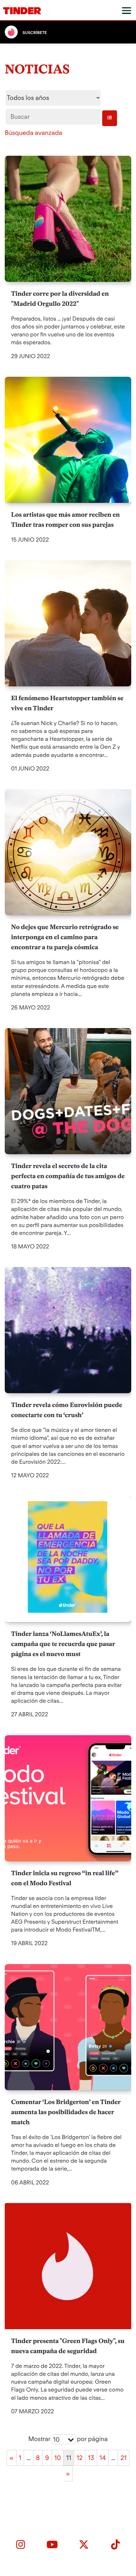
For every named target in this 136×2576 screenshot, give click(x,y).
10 (58, 2458)
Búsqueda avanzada (34, 133)
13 (91, 2458)
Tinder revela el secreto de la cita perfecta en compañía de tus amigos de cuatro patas (68, 1176)
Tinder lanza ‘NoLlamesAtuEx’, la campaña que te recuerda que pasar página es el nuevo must (63, 1644)
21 (124, 2458)
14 (103, 2458)
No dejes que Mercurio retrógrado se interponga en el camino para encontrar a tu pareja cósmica (65, 937)
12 (80, 2458)
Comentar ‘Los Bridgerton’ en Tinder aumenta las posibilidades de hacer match (66, 2112)
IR (110, 118)
